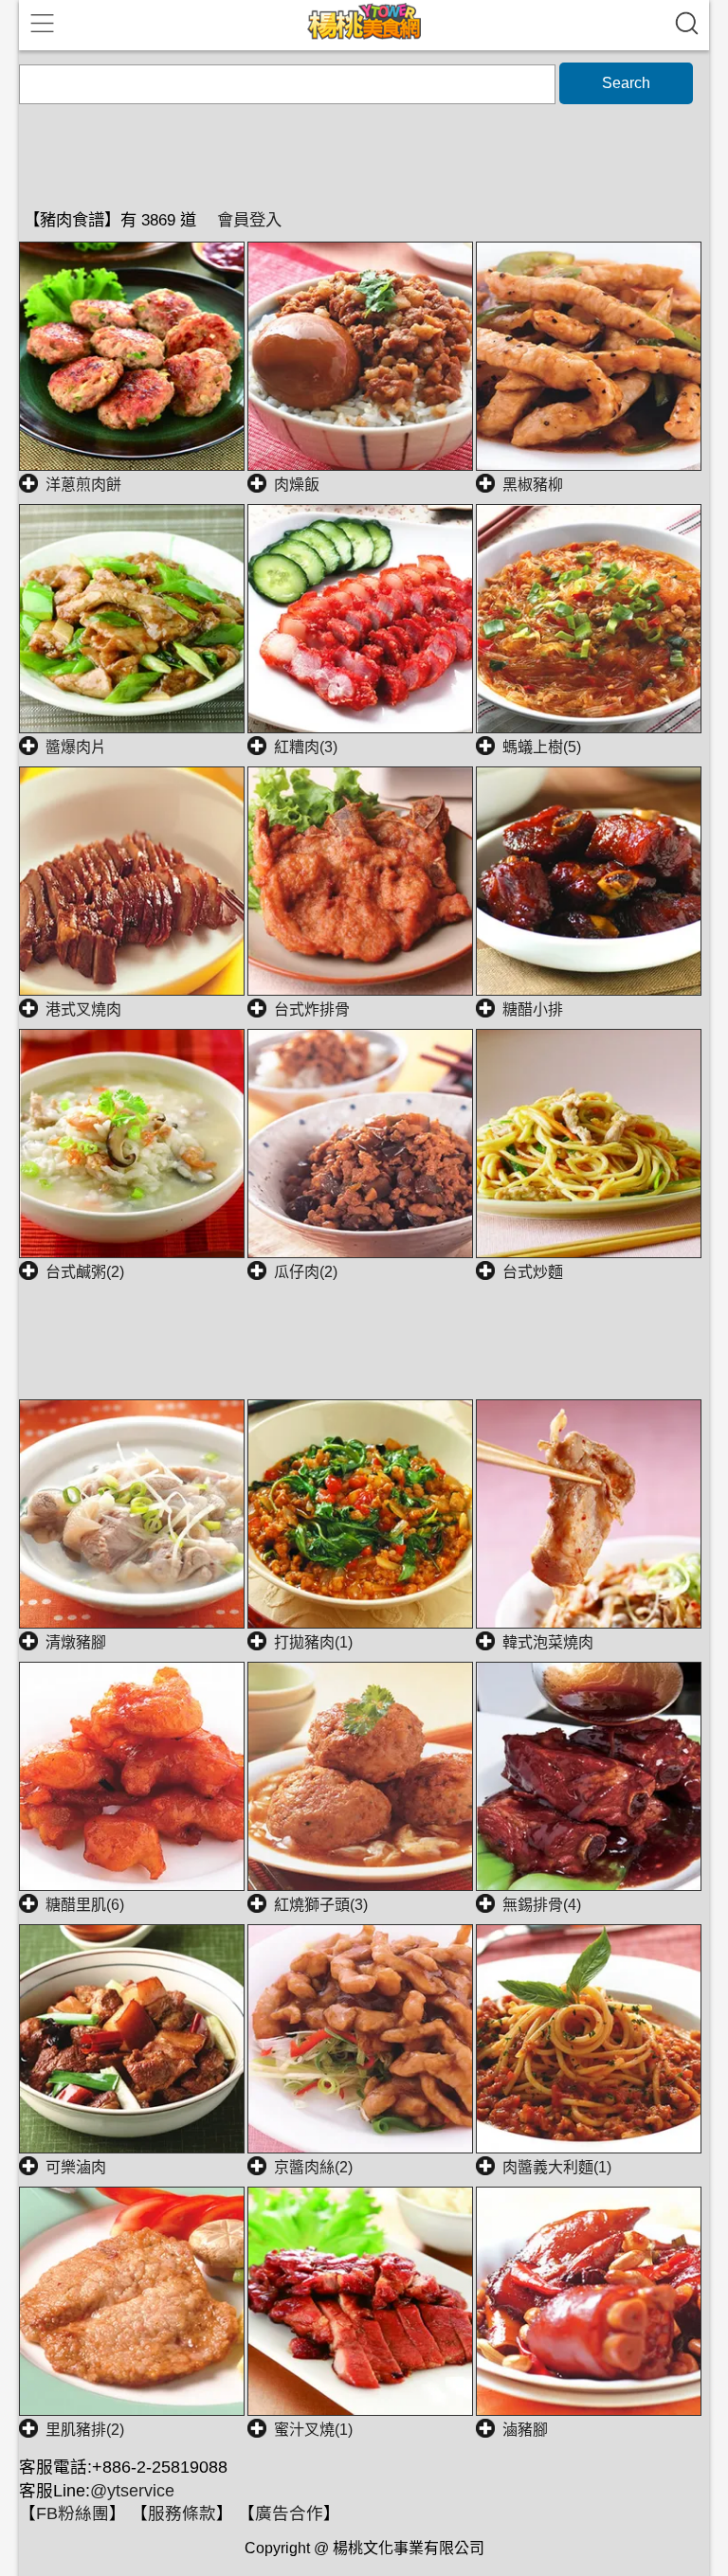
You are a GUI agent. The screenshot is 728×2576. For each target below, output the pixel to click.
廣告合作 (289, 2513)
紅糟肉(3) (306, 747)
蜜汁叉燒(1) (313, 2430)
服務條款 (182, 2513)
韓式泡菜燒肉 (548, 1642)
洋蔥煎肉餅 (83, 485)
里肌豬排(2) (85, 2430)
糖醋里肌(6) (85, 1905)
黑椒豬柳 (533, 485)
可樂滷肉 (76, 2167)
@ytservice (132, 2491)
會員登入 (249, 220)
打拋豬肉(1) (313, 1642)
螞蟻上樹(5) (542, 747)
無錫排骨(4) (542, 1905)
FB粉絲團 (73, 2513)
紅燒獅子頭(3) (321, 1905)
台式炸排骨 (312, 1009)
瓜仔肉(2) (306, 1272)
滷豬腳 (525, 2430)
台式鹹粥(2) (85, 1272)
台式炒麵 (533, 1272)
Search (626, 83)
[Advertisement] (364, 1351)
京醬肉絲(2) (313, 2167)
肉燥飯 (297, 485)
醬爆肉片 (76, 747)
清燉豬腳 (76, 1642)
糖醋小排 (533, 1009)
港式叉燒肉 (83, 1009)
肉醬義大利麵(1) (557, 2167)
